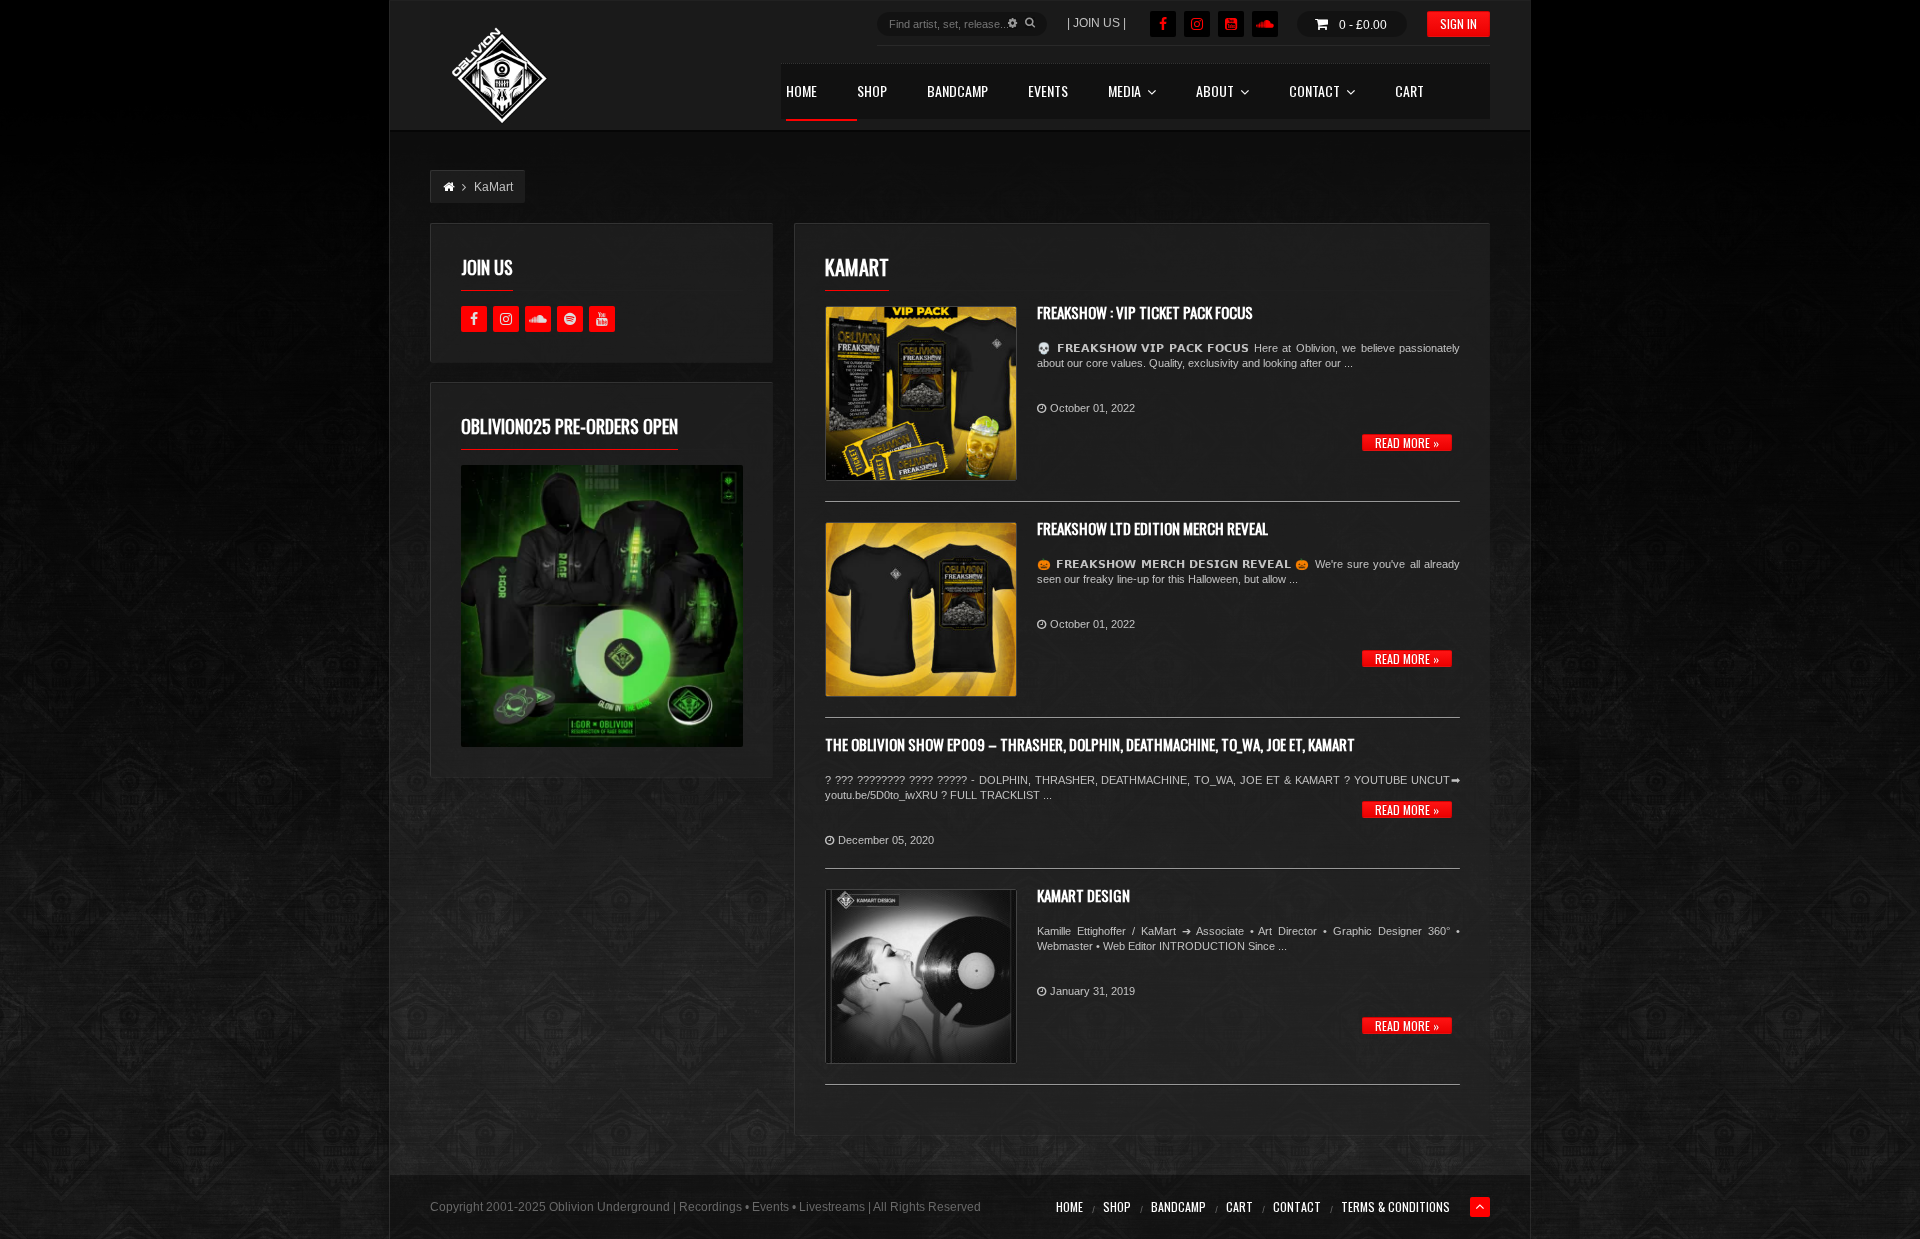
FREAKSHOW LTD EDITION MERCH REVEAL (1152, 528)
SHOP (872, 92)
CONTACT (1314, 92)
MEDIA (1124, 92)
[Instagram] (1197, 24)
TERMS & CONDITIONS (1395, 1206)
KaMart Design (1083, 895)
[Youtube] (602, 319)
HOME (801, 92)
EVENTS (1048, 92)
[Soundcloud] (1265, 24)
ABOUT (1215, 92)
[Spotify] (570, 319)
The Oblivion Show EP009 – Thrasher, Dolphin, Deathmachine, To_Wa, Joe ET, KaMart (1090, 744)
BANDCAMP (957, 92)
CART (1409, 92)
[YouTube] (1231, 24)
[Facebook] (1163, 24)
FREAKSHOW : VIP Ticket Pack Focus (1145, 312)
